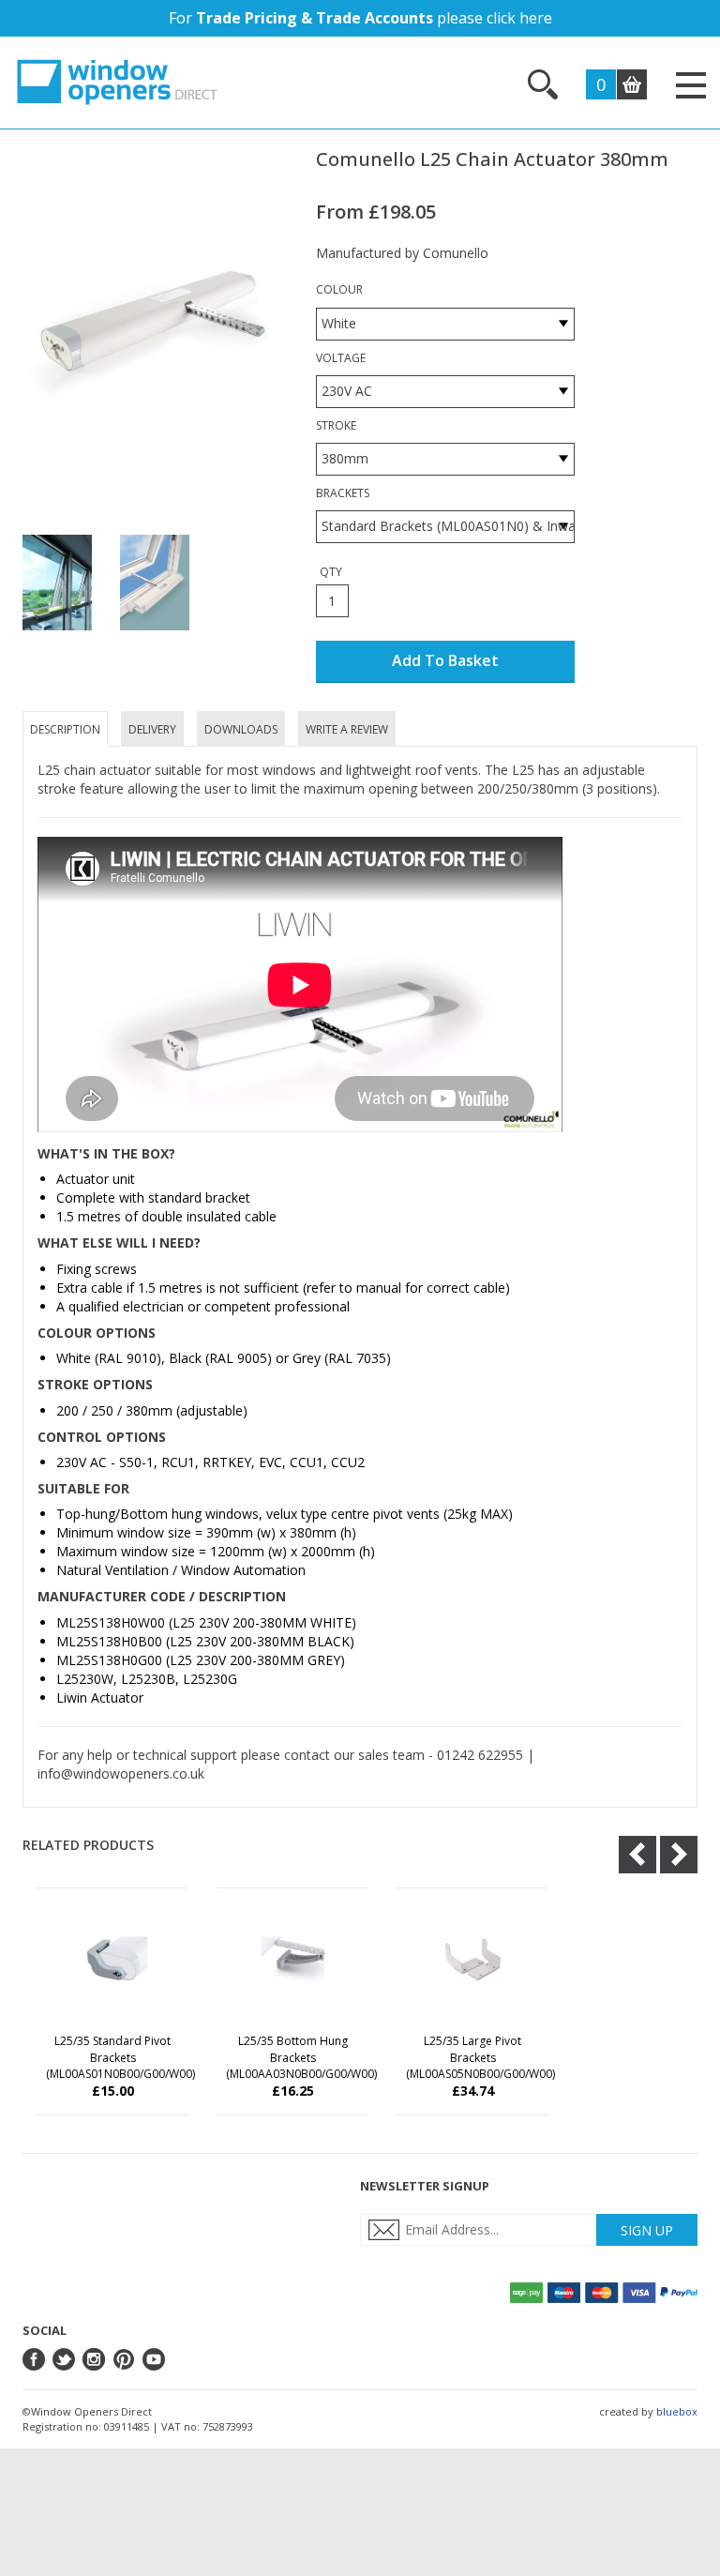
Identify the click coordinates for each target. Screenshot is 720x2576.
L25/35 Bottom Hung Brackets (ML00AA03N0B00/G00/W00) (301, 2057)
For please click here (360, 18)
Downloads (241, 729)
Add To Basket (445, 660)
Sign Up (647, 2230)
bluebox (677, 2411)
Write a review (347, 729)
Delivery (152, 729)
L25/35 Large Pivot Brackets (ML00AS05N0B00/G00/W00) (480, 2057)
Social (45, 2330)
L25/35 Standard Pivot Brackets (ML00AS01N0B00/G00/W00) (120, 2057)
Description (65, 729)
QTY (331, 572)
